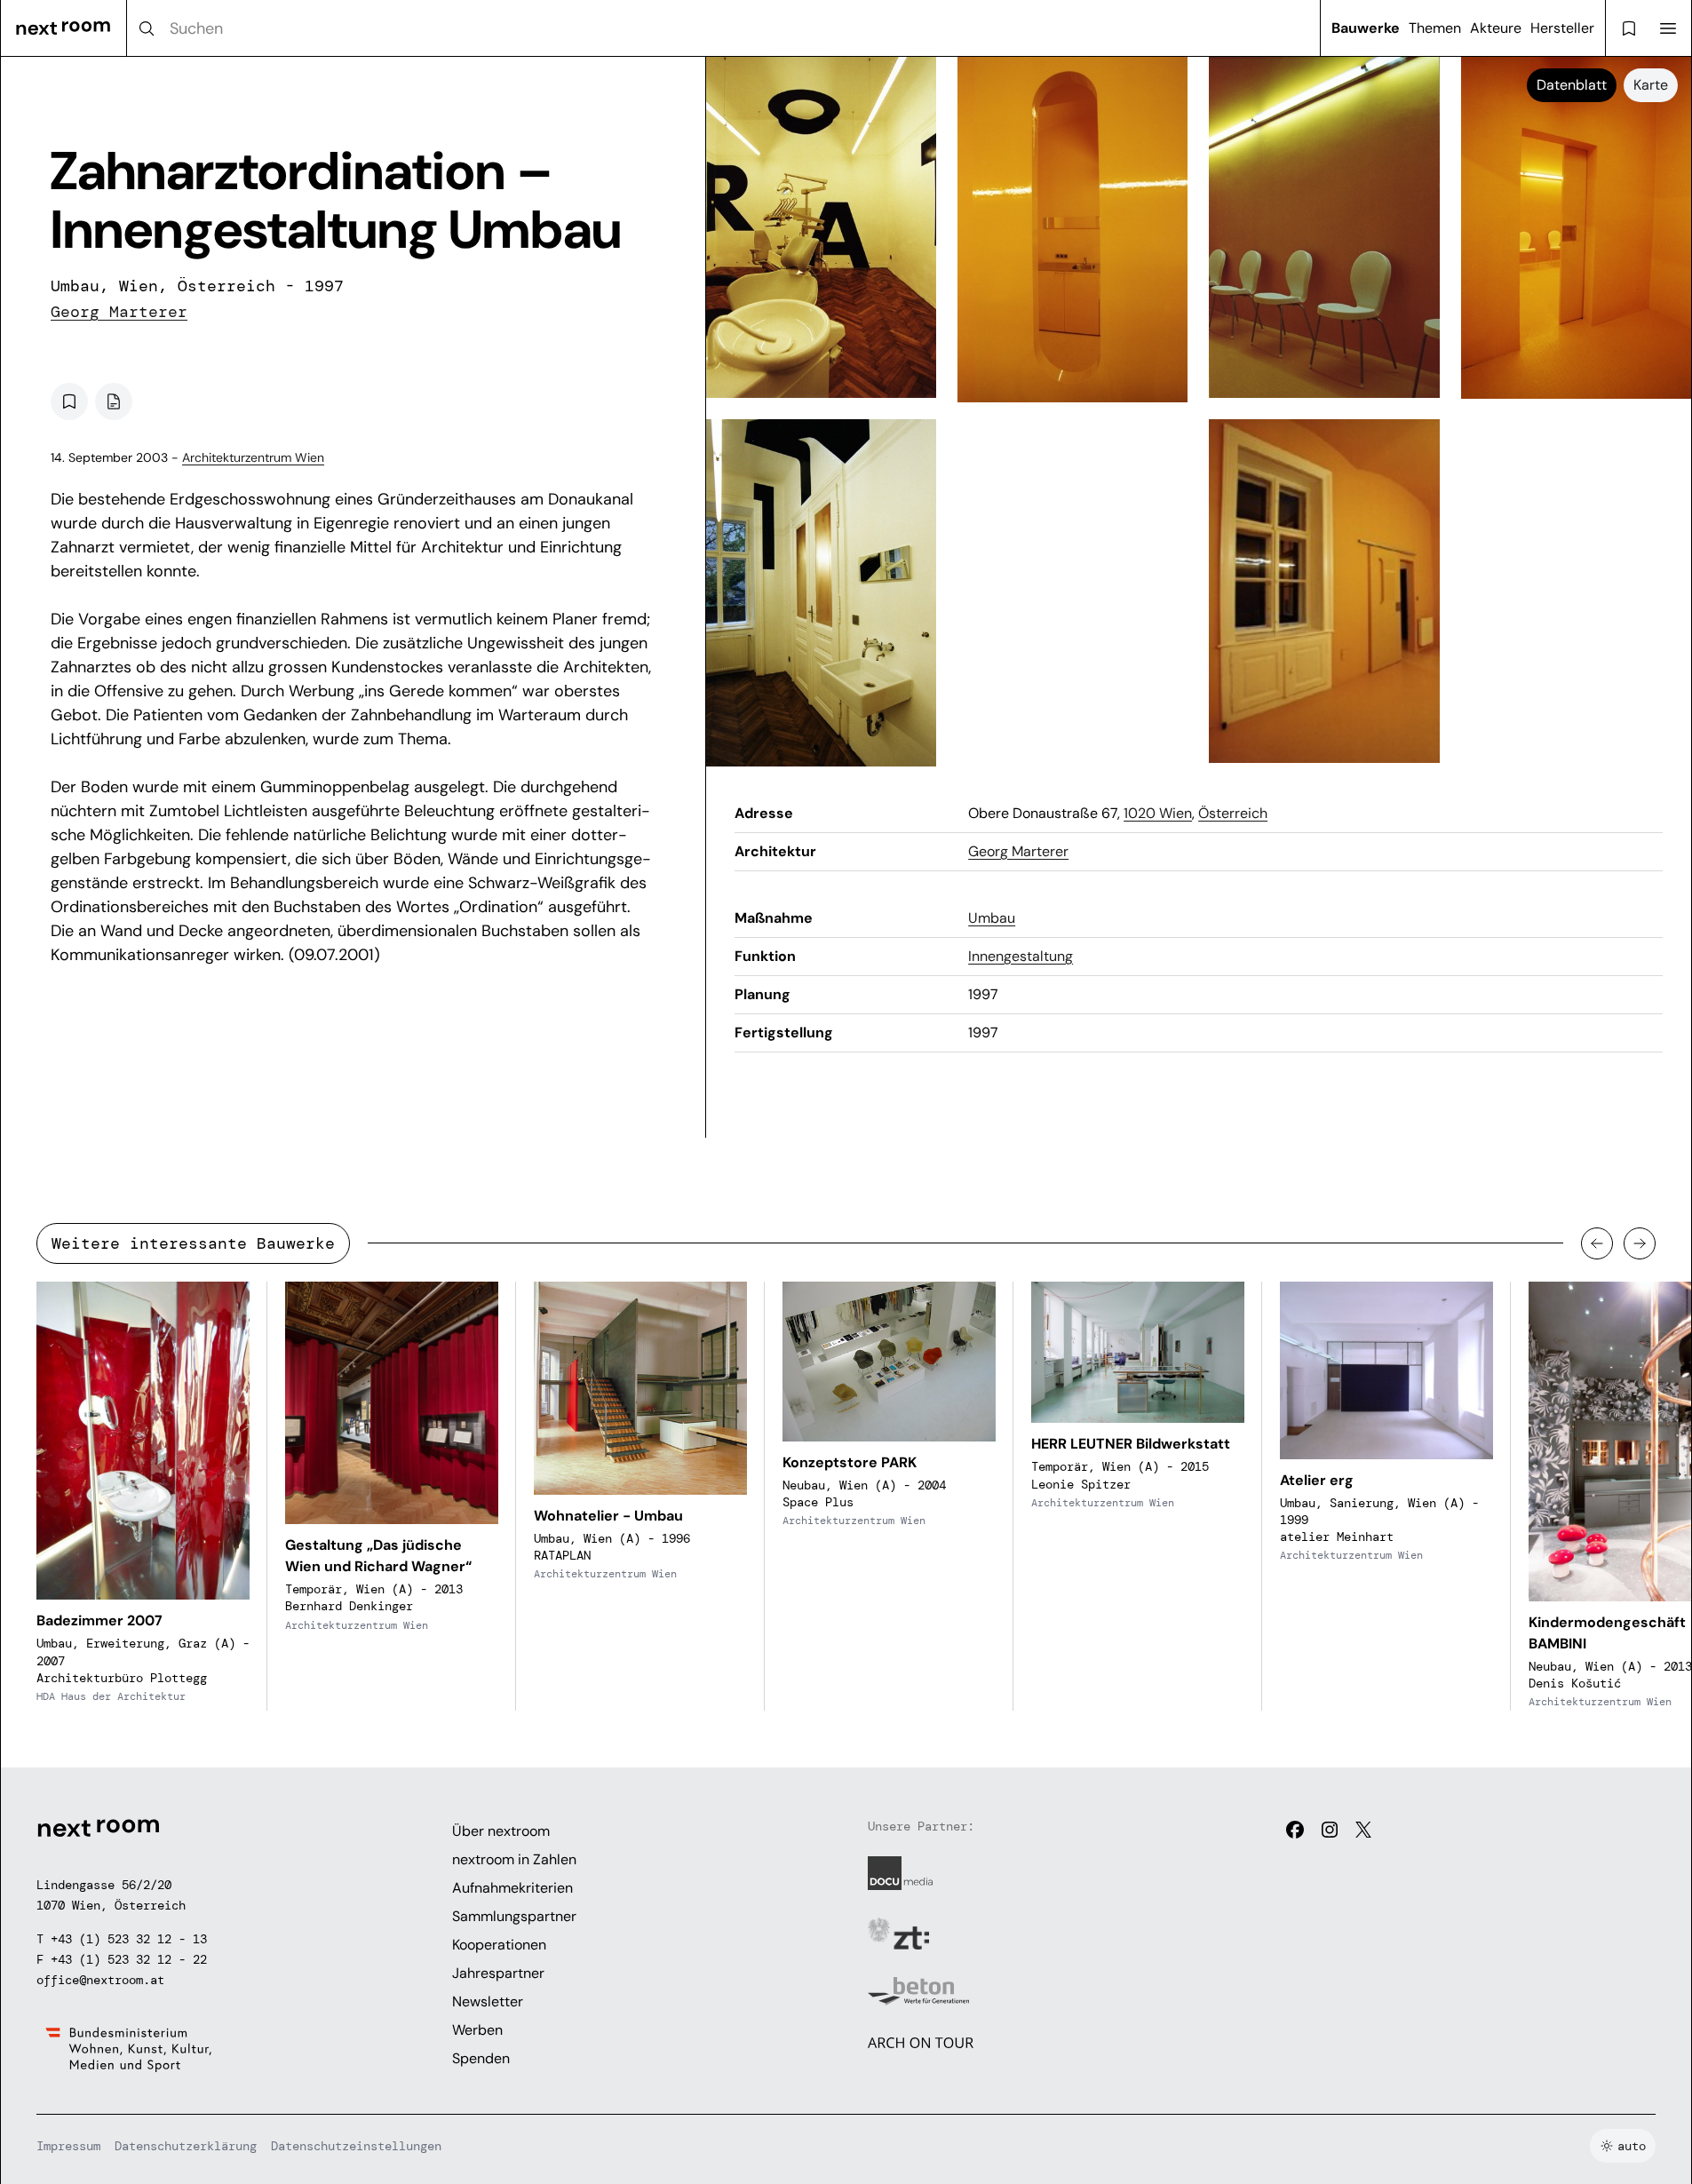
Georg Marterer (119, 312)
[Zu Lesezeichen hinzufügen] (69, 401)
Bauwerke (1366, 28)
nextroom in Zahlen (514, 1859)
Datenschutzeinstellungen (356, 2146)
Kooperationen (499, 1945)
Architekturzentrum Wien (253, 457)
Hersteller (1562, 28)
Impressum (68, 2146)
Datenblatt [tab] (1572, 85)
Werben (477, 2030)
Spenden (481, 2058)
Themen (1435, 28)
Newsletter (488, 2001)
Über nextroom (501, 1831)
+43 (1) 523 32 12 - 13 (129, 1939)
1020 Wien (1158, 813)
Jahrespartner (498, 1973)
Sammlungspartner (514, 1916)
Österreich (1233, 813)
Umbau (992, 918)
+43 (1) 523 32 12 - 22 (129, 1959)
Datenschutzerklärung (186, 2146)
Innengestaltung (1021, 956)
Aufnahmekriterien (512, 1888)
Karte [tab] (1651, 85)
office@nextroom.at (100, 1980)
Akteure (1496, 28)
